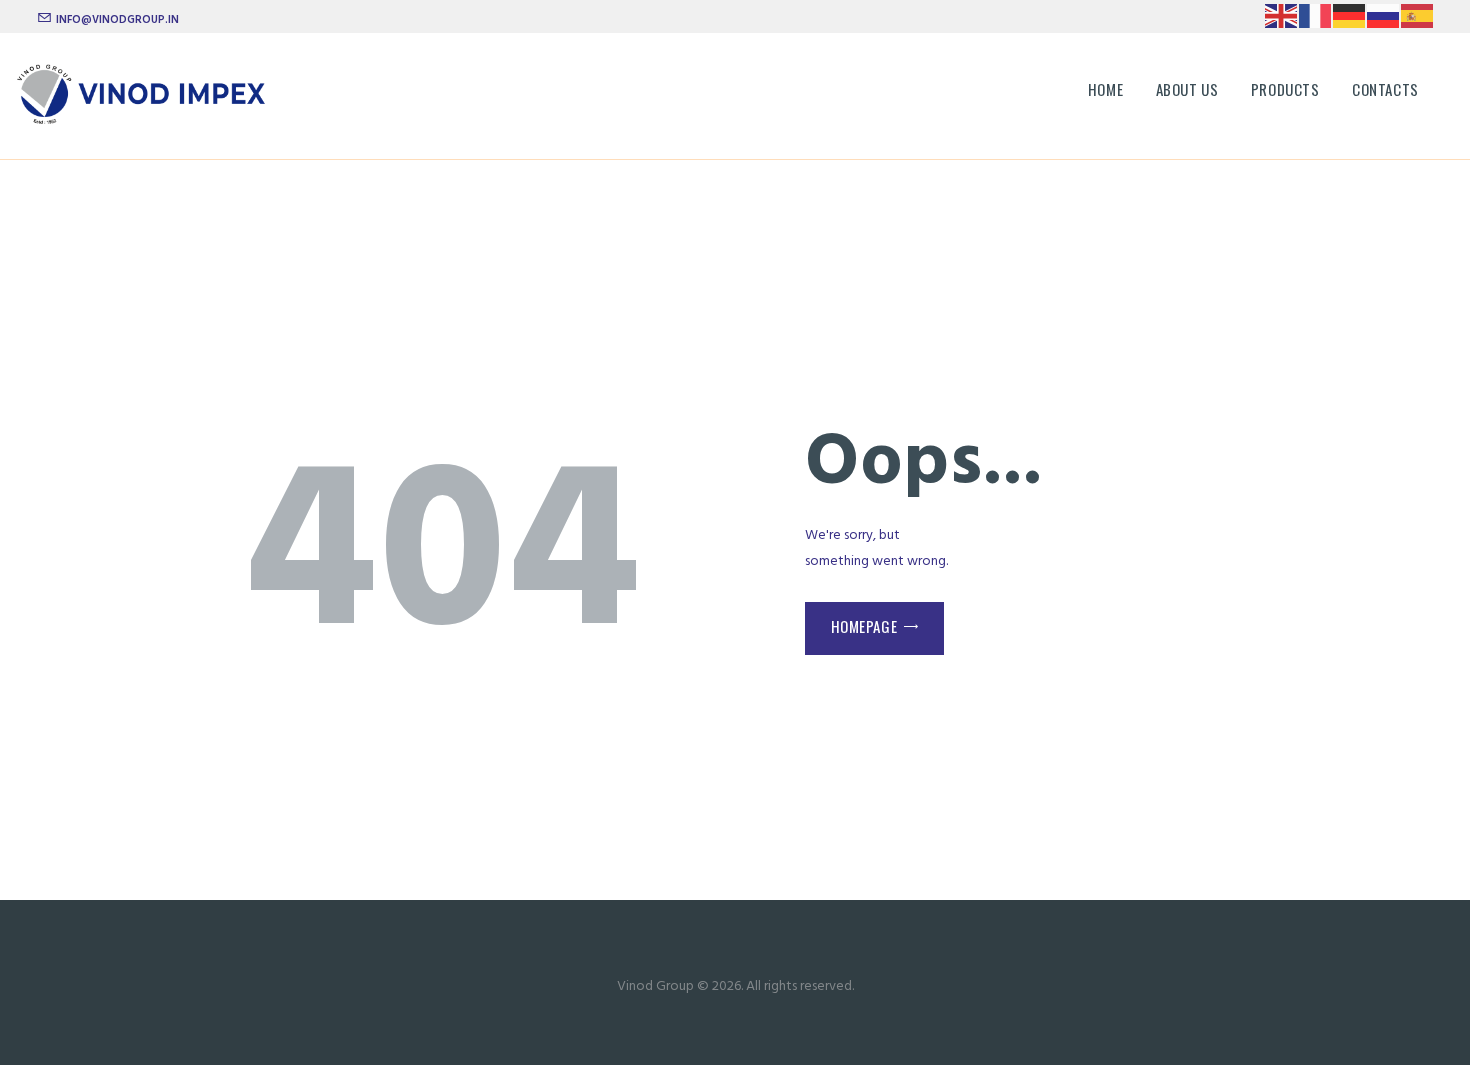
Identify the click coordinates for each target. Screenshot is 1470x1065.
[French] (1316, 15)
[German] (1350, 15)
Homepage (864, 626)
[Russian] (1384, 15)
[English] (1282, 15)
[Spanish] (1418, 15)
